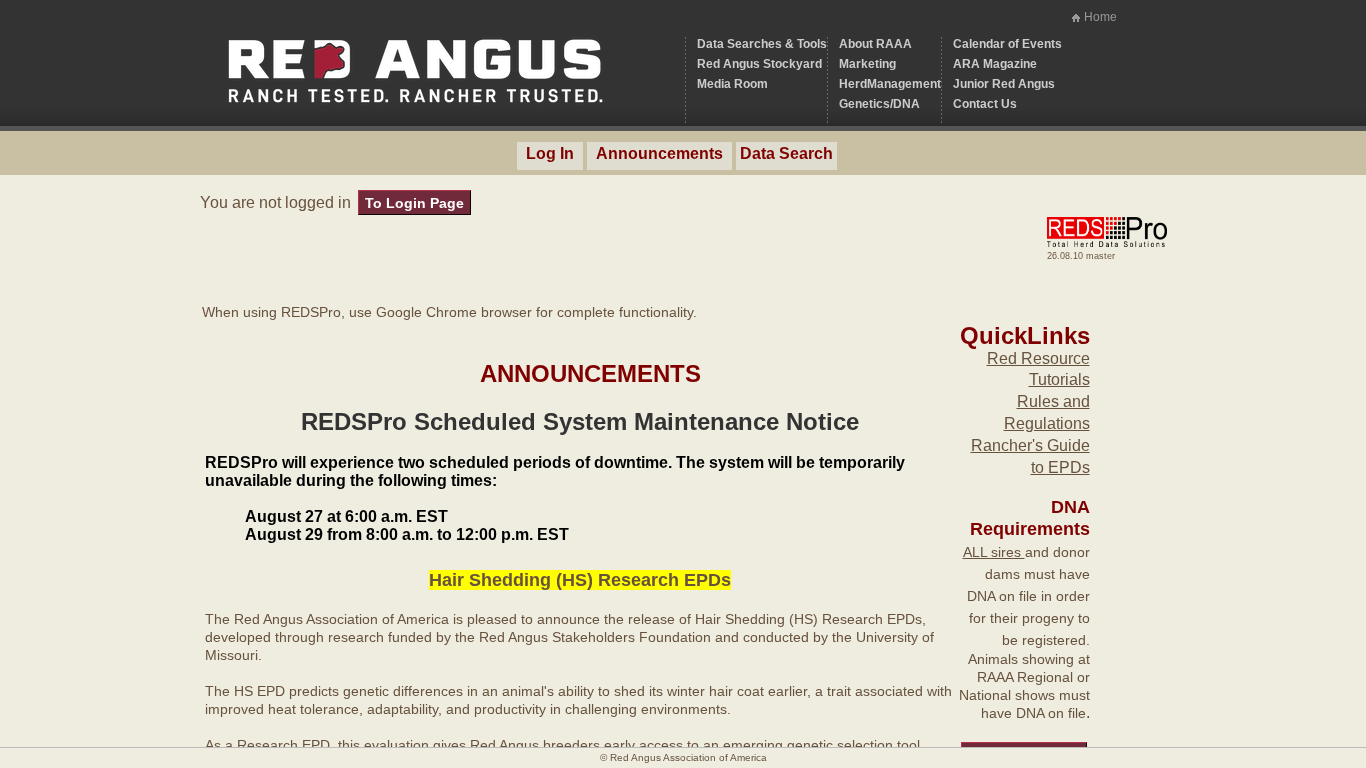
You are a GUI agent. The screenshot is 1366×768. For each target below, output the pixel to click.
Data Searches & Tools (762, 44)
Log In (550, 153)
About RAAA (875, 44)
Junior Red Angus (1004, 84)
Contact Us (985, 104)
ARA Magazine (995, 64)
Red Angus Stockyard (759, 64)
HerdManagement (890, 84)
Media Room (732, 84)
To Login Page (414, 203)
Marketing (867, 64)
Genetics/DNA (879, 104)
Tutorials (1059, 379)
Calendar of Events (1007, 44)
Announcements (659, 153)
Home (1100, 17)
